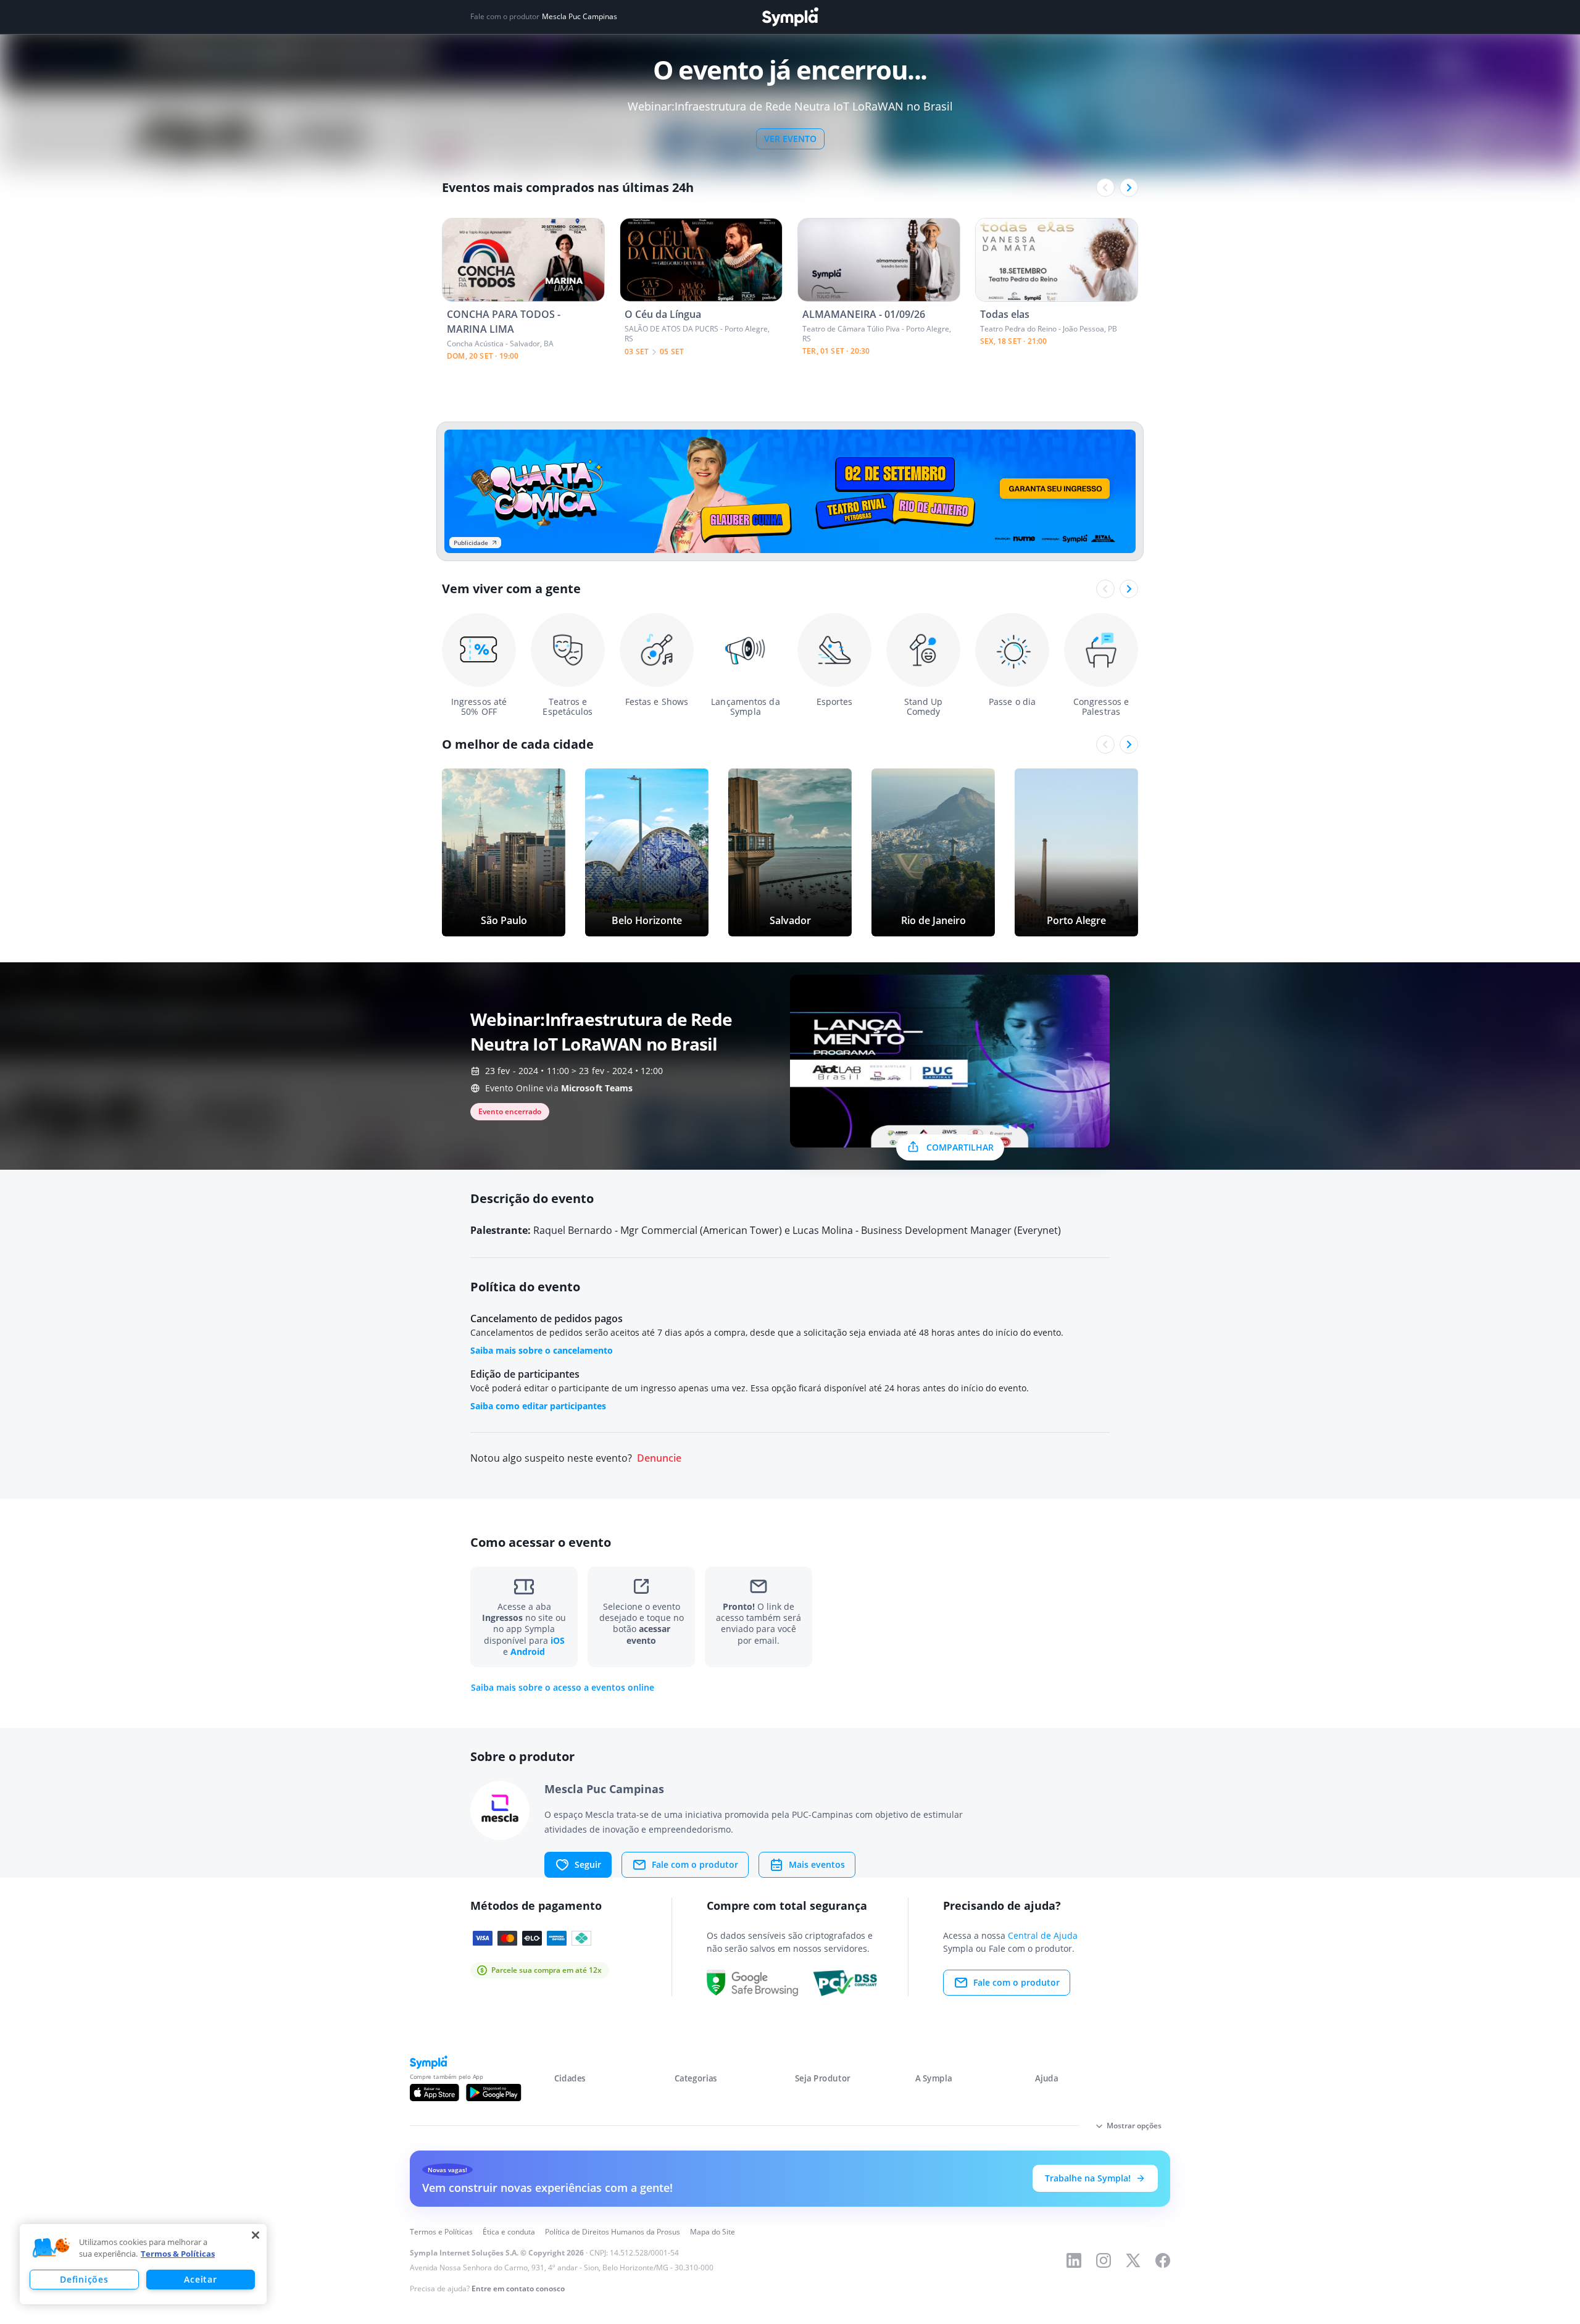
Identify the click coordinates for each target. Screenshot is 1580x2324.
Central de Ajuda (1043, 1935)
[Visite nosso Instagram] (1104, 2260)
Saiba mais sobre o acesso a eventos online (563, 1688)
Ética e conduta (509, 2232)
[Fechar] (256, 2235)
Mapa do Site (713, 2232)
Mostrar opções (1134, 2126)
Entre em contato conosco (518, 2289)
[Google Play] (493, 2093)
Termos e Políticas (441, 2232)
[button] (51, 2248)
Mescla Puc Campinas (580, 17)
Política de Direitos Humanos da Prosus (613, 2232)
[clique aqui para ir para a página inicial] (790, 17)
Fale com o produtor (695, 1864)
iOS (558, 1640)
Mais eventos (817, 1864)
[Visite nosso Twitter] (1133, 2260)
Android (528, 1651)
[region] (143, 2264)
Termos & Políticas (178, 2254)
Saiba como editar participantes (538, 1406)
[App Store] (434, 2093)
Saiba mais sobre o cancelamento (542, 1350)
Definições (84, 2279)
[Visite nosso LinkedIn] (1074, 2260)
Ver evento (790, 139)
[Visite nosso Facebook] (1163, 2260)
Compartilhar (960, 1147)
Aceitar (200, 2279)
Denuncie (659, 1458)
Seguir (588, 1864)
